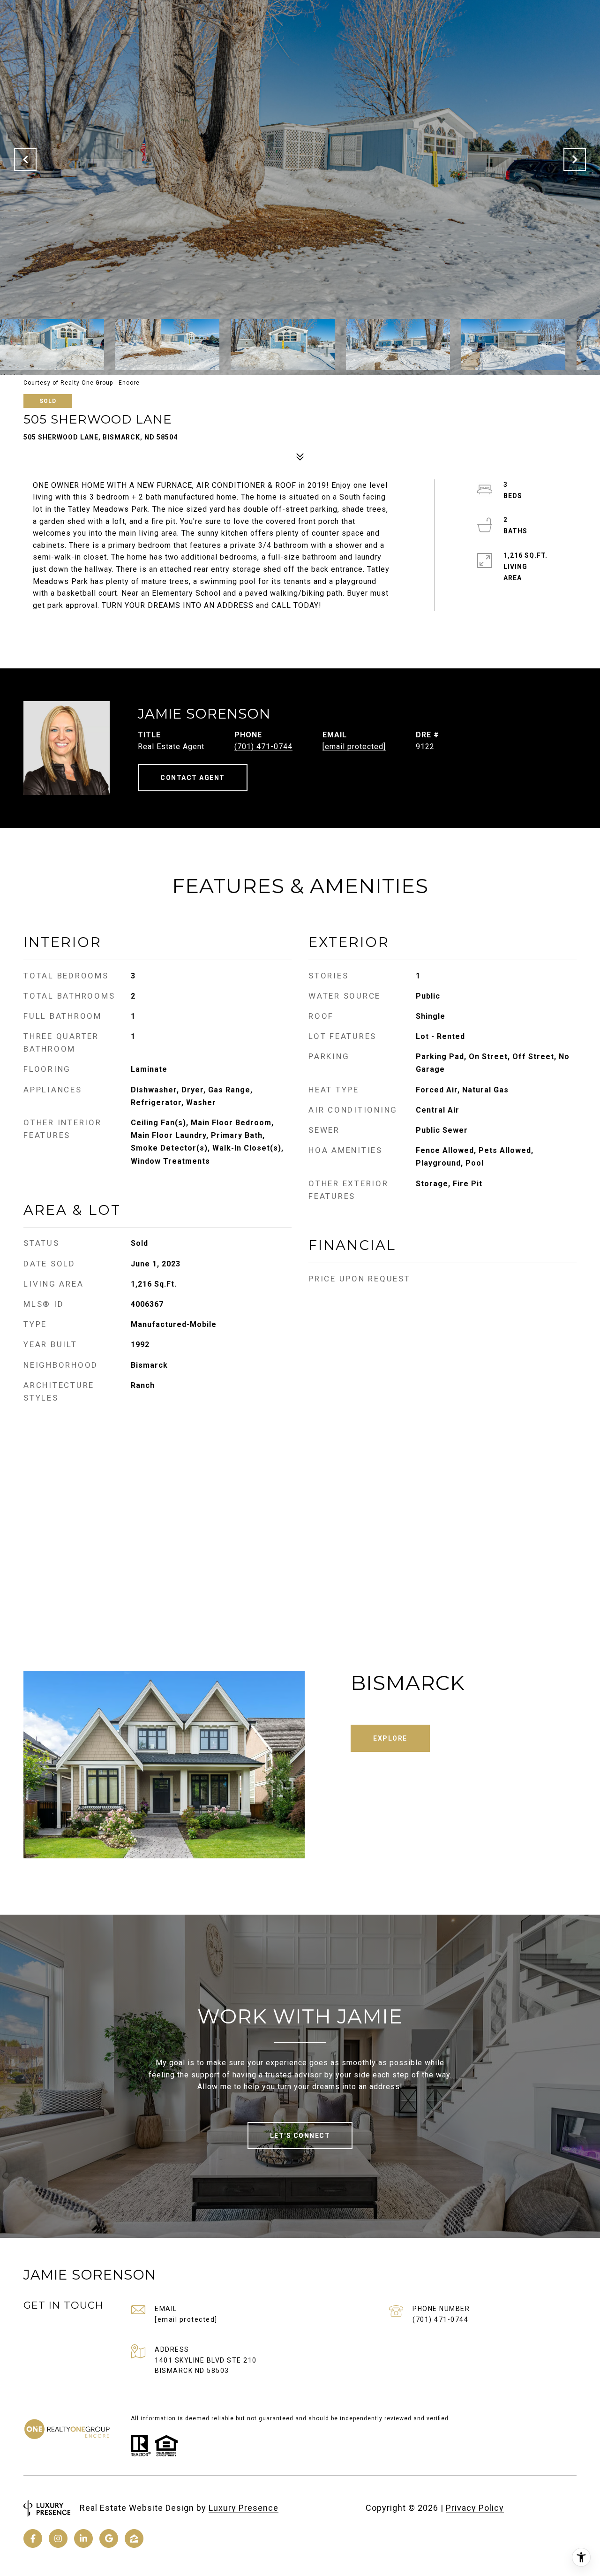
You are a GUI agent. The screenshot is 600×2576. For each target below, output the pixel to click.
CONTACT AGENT (193, 778)
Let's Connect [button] (300, 2136)
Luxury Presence (244, 2508)
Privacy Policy (475, 2508)
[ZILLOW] (134, 2538)
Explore (390, 1738)
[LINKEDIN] (83, 2538)
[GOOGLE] (109, 2538)
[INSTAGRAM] (58, 2538)
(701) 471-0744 (263, 746)
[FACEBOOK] (33, 2538)
